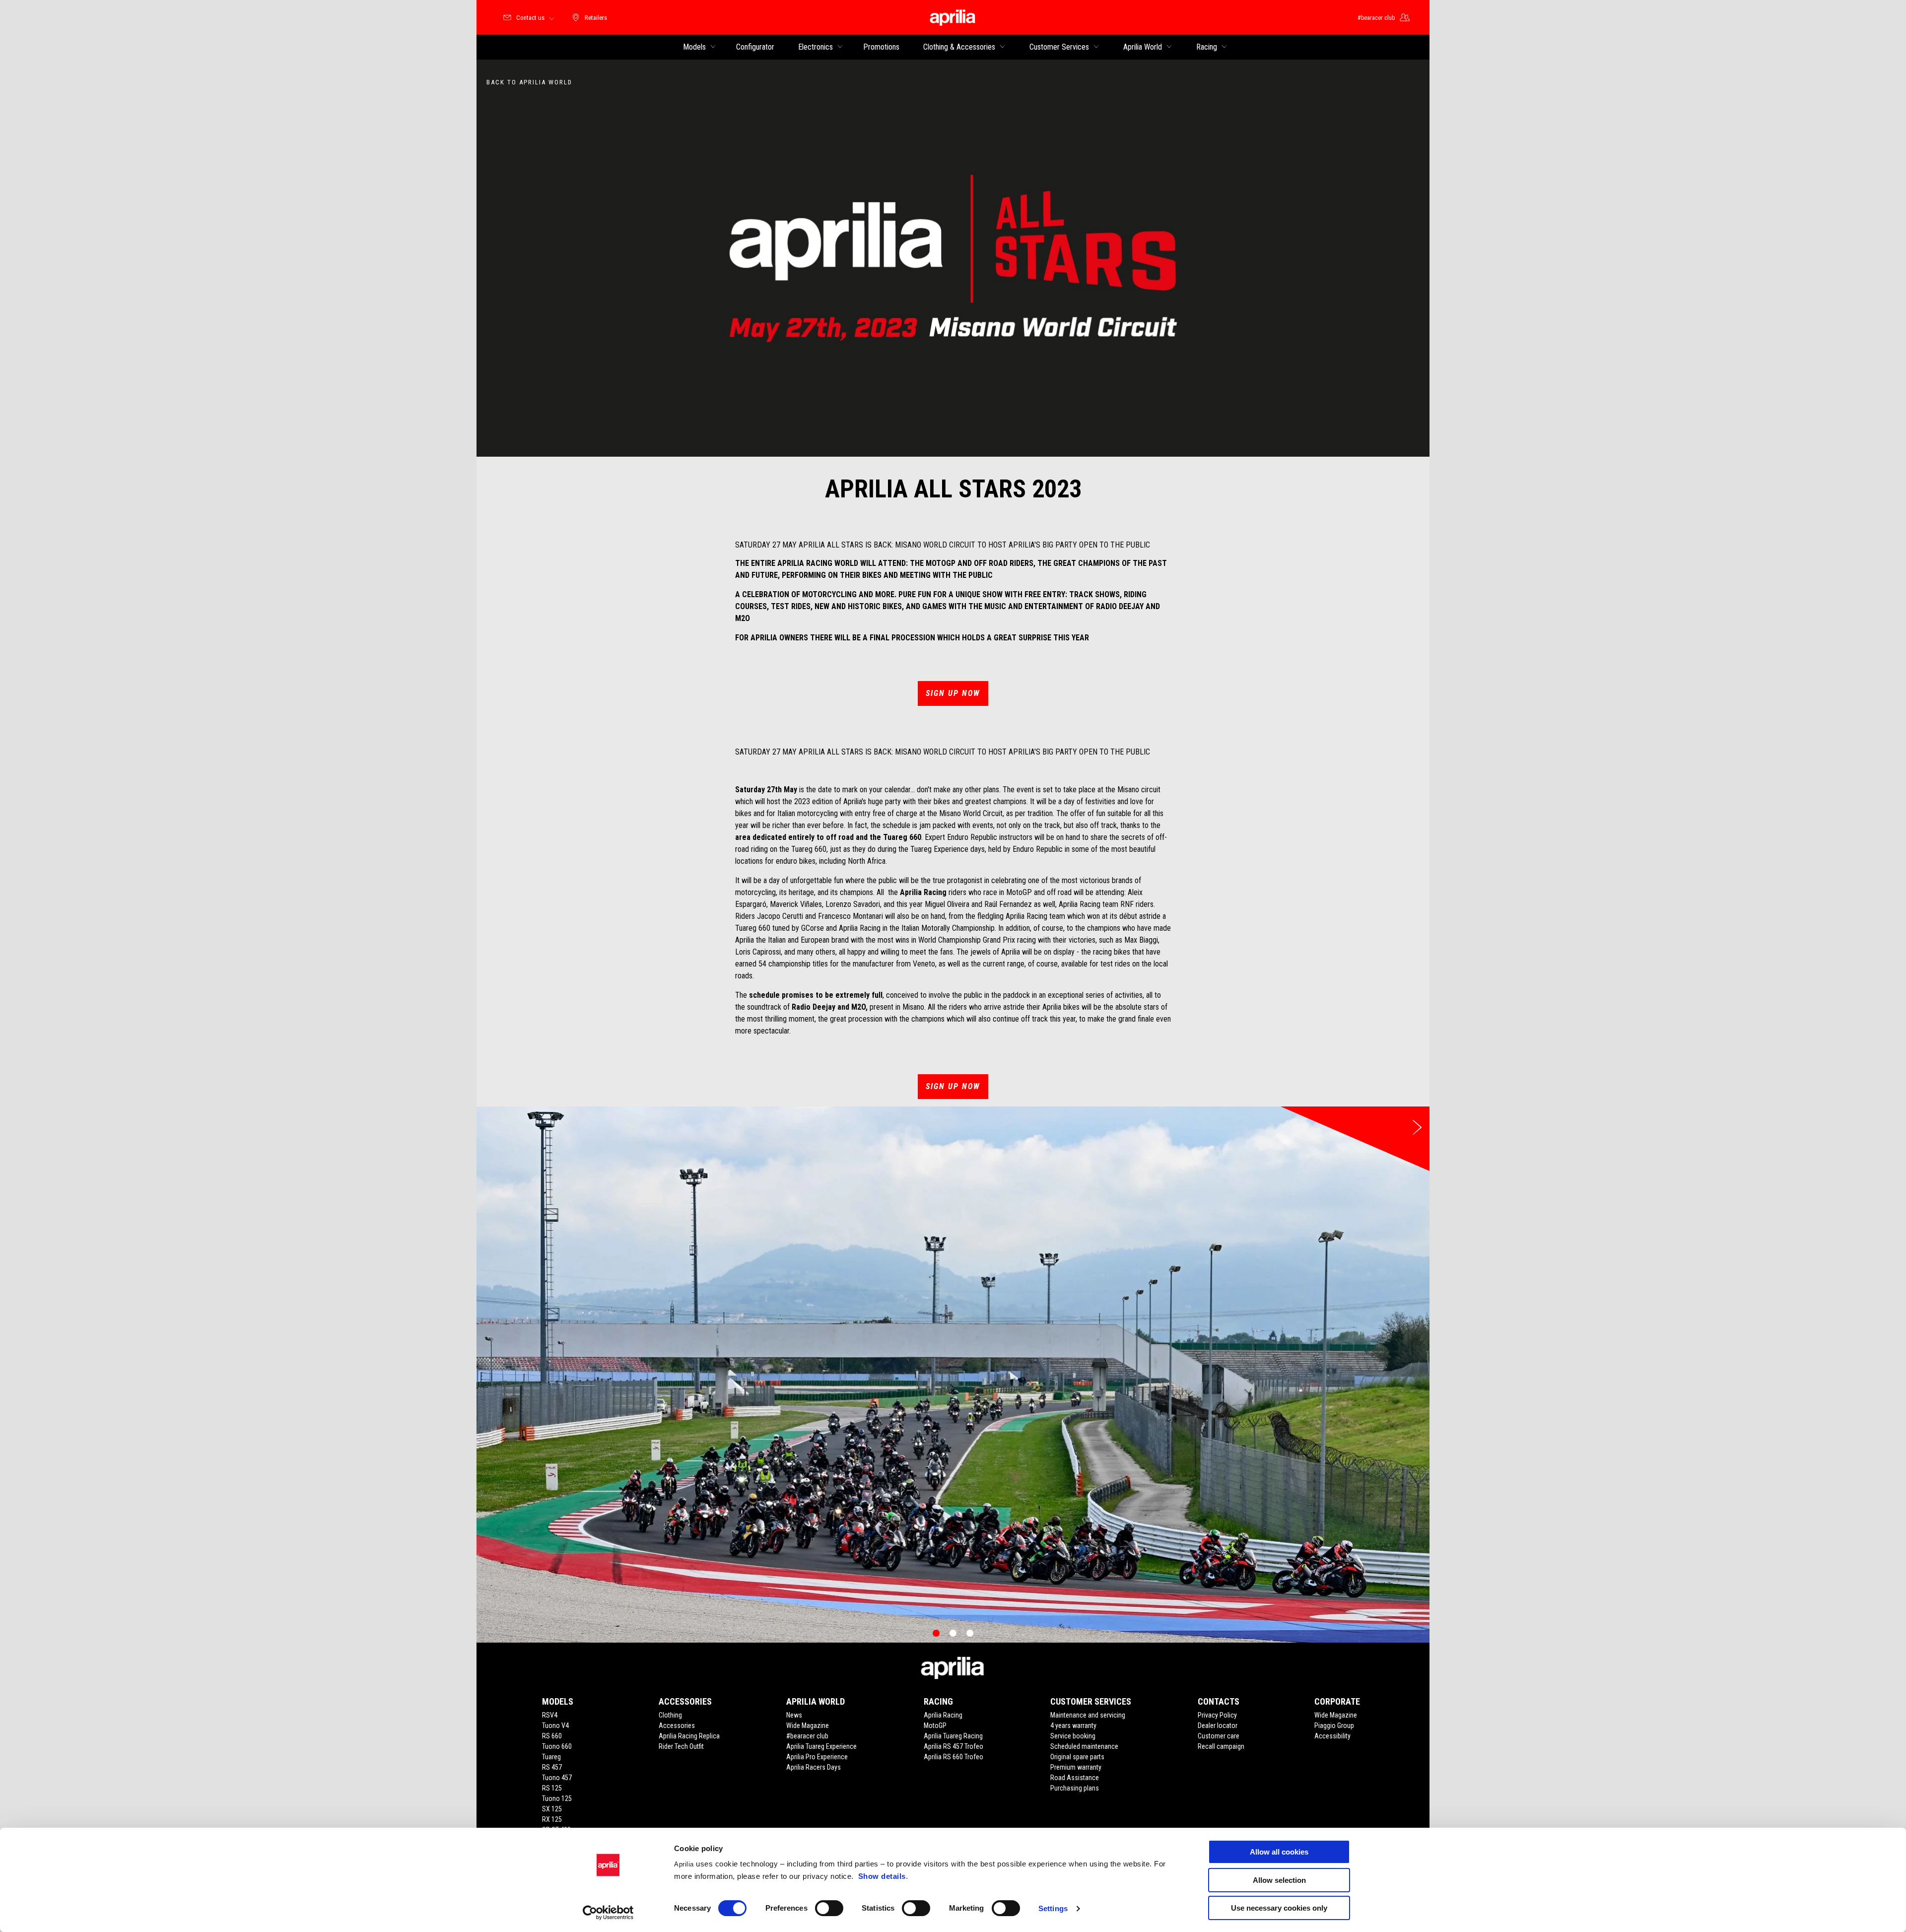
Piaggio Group (1334, 1725)
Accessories (677, 1725)
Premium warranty (1076, 1767)
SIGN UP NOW (953, 693)
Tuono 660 (557, 1746)
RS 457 (552, 1767)
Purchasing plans (1075, 1788)
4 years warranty (1073, 1725)
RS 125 (552, 1788)
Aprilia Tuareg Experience (821, 1746)
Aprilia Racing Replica (689, 1736)
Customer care (1219, 1736)
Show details (882, 1876)
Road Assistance (1075, 1778)
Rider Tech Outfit (681, 1746)
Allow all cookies (1279, 1852)
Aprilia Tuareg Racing (953, 1736)
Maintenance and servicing (1088, 1715)
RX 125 (552, 1819)
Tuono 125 (557, 1798)
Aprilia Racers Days (814, 1767)
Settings (1053, 1908)
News (794, 1715)
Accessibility (1332, 1736)
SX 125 (552, 1809)
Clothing (670, 1715)
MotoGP (935, 1725)
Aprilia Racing (943, 1715)
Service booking (1073, 1736)
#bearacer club (807, 1736)
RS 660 (552, 1736)
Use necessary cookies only (1279, 1908)
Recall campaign (1221, 1746)
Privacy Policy (1217, 1715)
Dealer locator (1218, 1725)
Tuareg (551, 1757)
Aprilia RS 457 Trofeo (953, 1746)
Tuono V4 (555, 1725)
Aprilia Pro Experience (817, 1757)
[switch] (829, 1908)
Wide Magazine (808, 1725)
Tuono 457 (557, 1778)
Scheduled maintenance (1084, 1746)
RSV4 (550, 1715)
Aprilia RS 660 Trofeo (953, 1757)
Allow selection (1279, 1880)
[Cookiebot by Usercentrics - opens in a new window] (608, 1913)
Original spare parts (1077, 1757)
